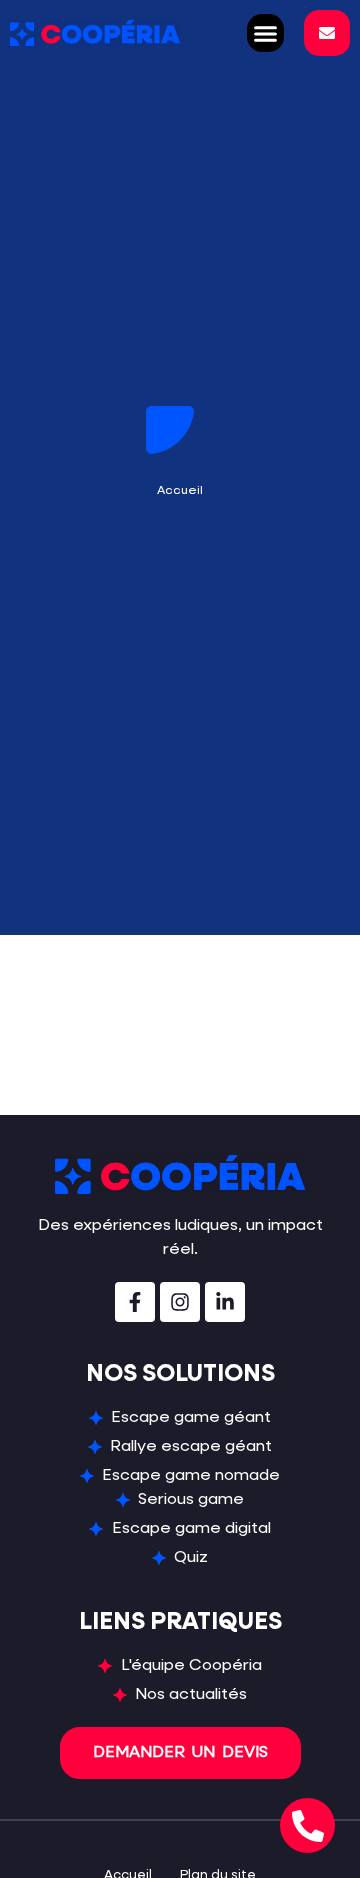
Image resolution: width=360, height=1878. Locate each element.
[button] (266, 33)
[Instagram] (180, 1302)
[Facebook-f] (135, 1302)
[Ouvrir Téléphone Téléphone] (307, 1825)
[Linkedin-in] (225, 1302)
